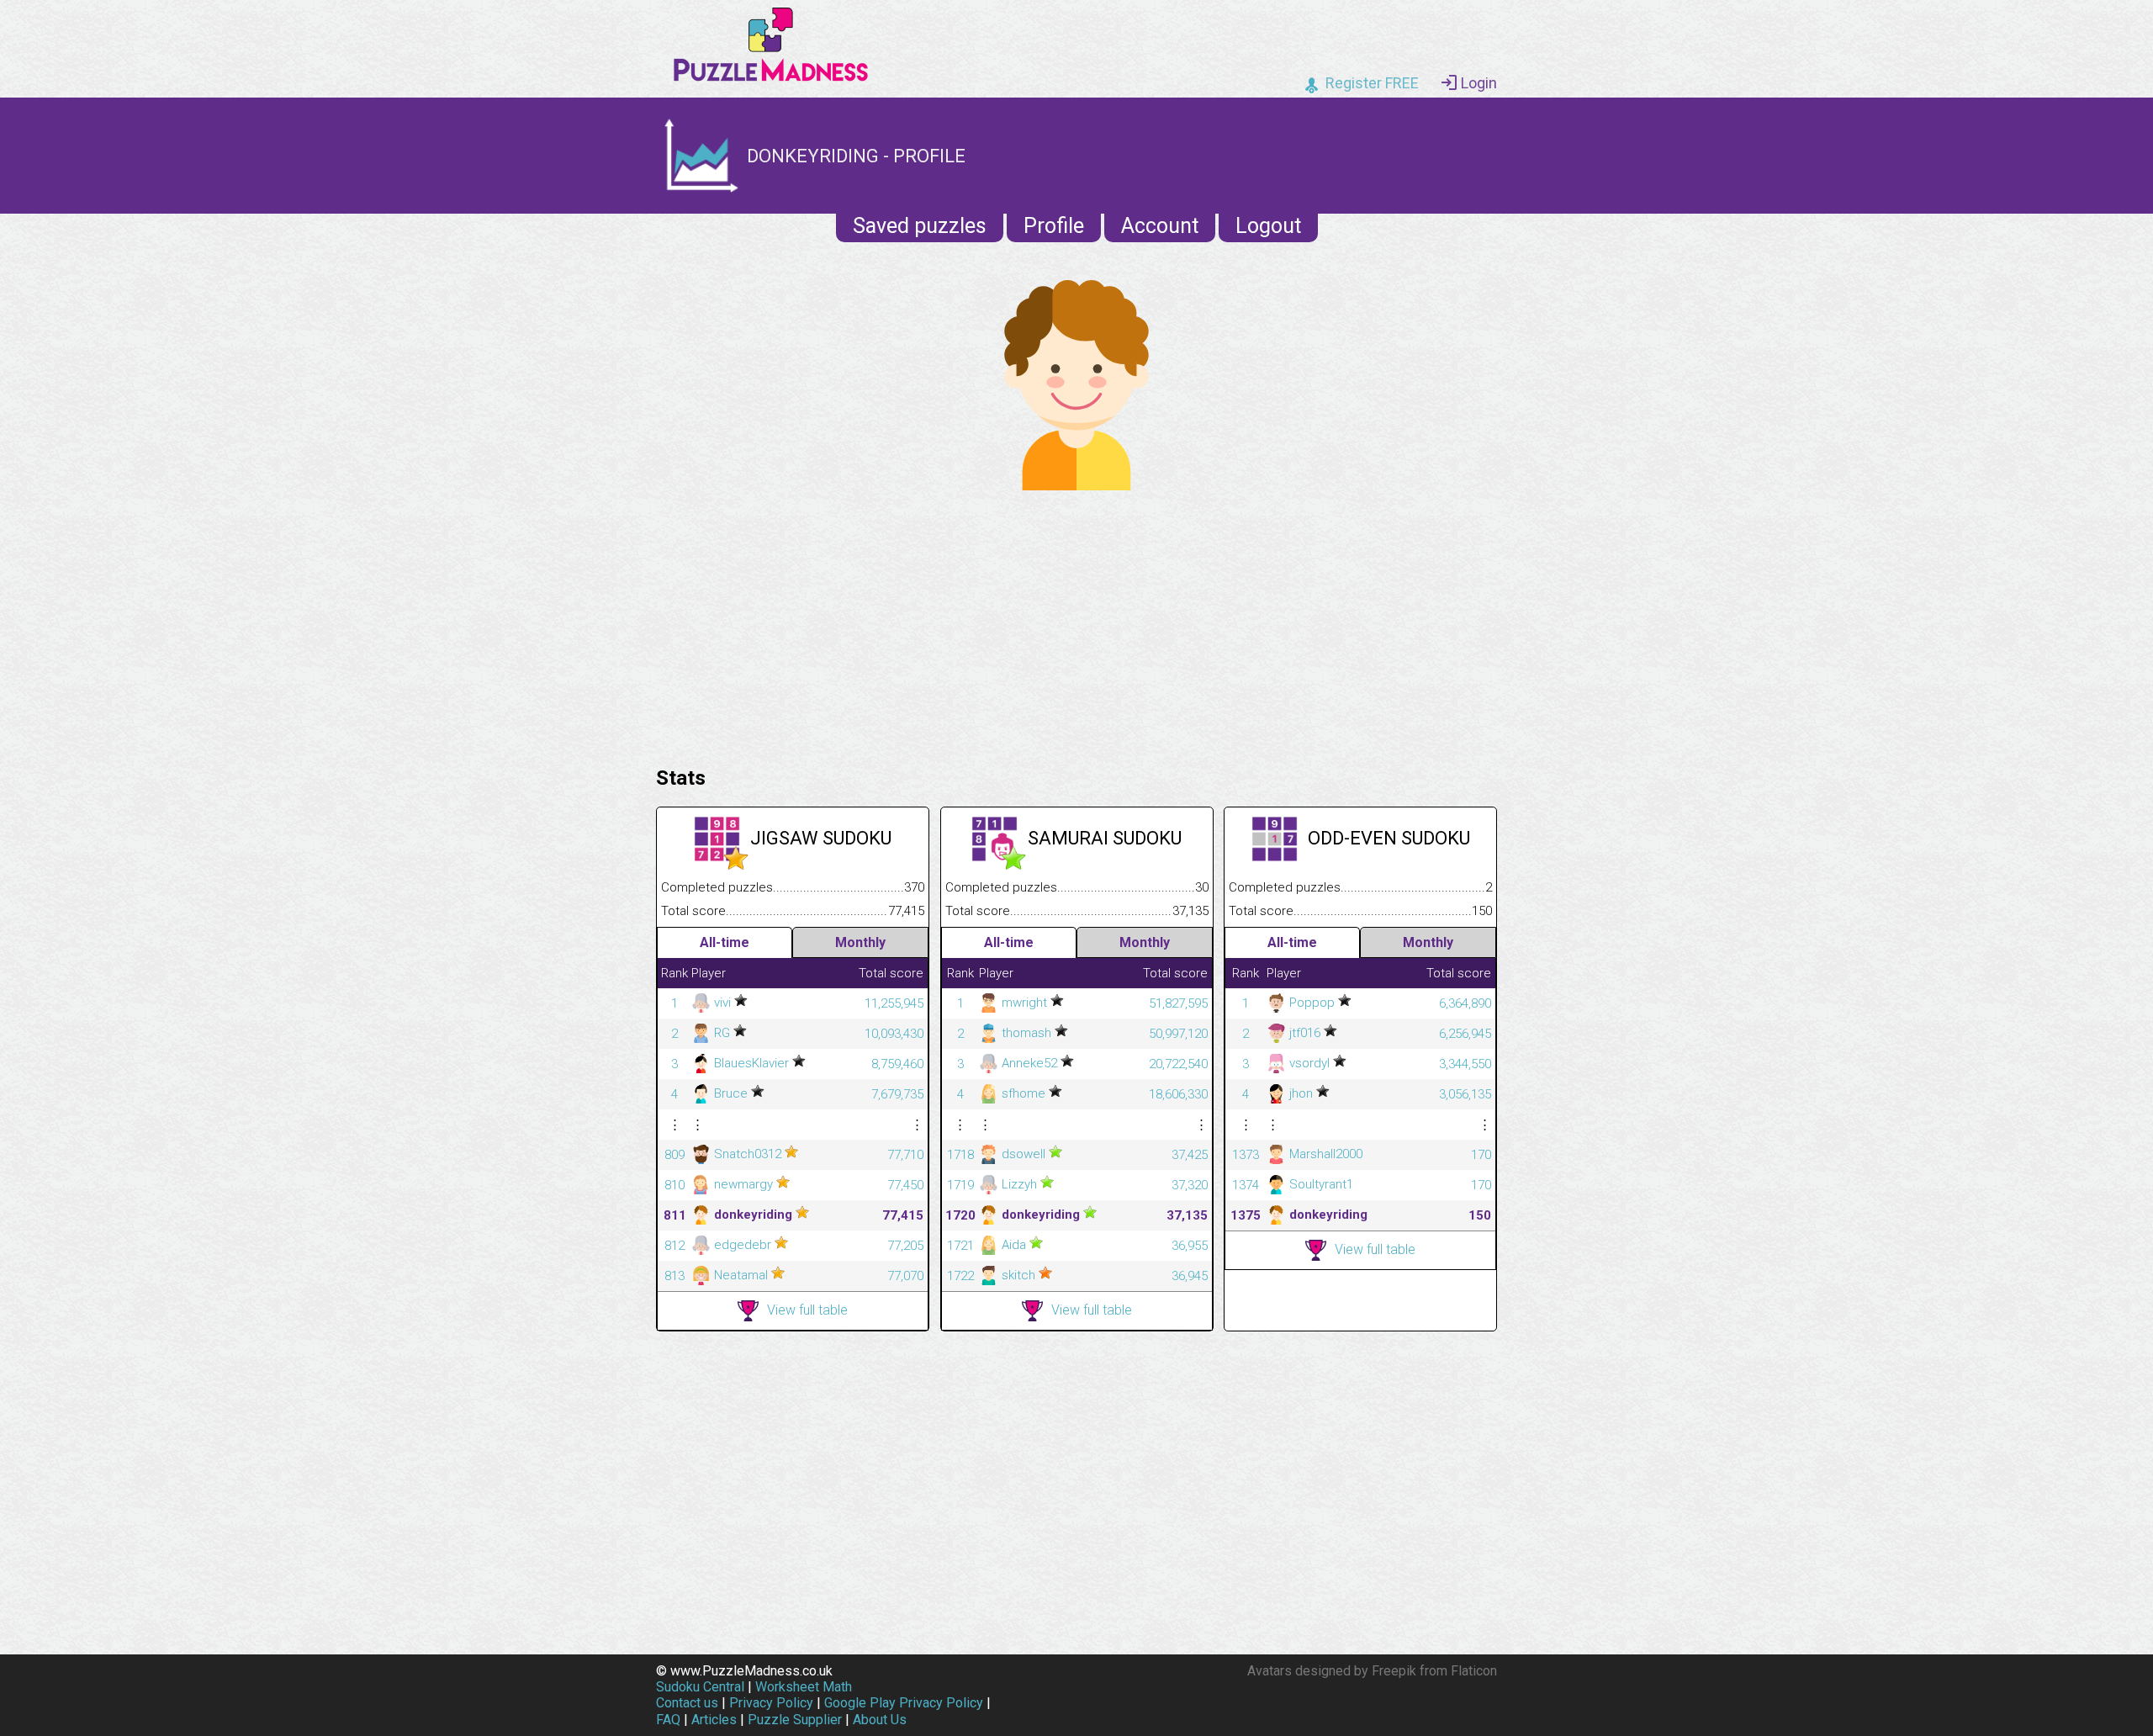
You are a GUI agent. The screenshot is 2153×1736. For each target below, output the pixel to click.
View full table (807, 1310)
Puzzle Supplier (795, 1720)
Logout (1268, 226)
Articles (714, 1720)
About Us (880, 1720)
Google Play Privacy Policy (904, 1703)
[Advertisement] (1076, 624)
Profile (1054, 226)
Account (1160, 226)
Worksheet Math (804, 1687)
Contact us (687, 1703)
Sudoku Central (700, 1687)
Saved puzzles (920, 226)
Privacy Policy (771, 1703)
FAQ (668, 1720)
